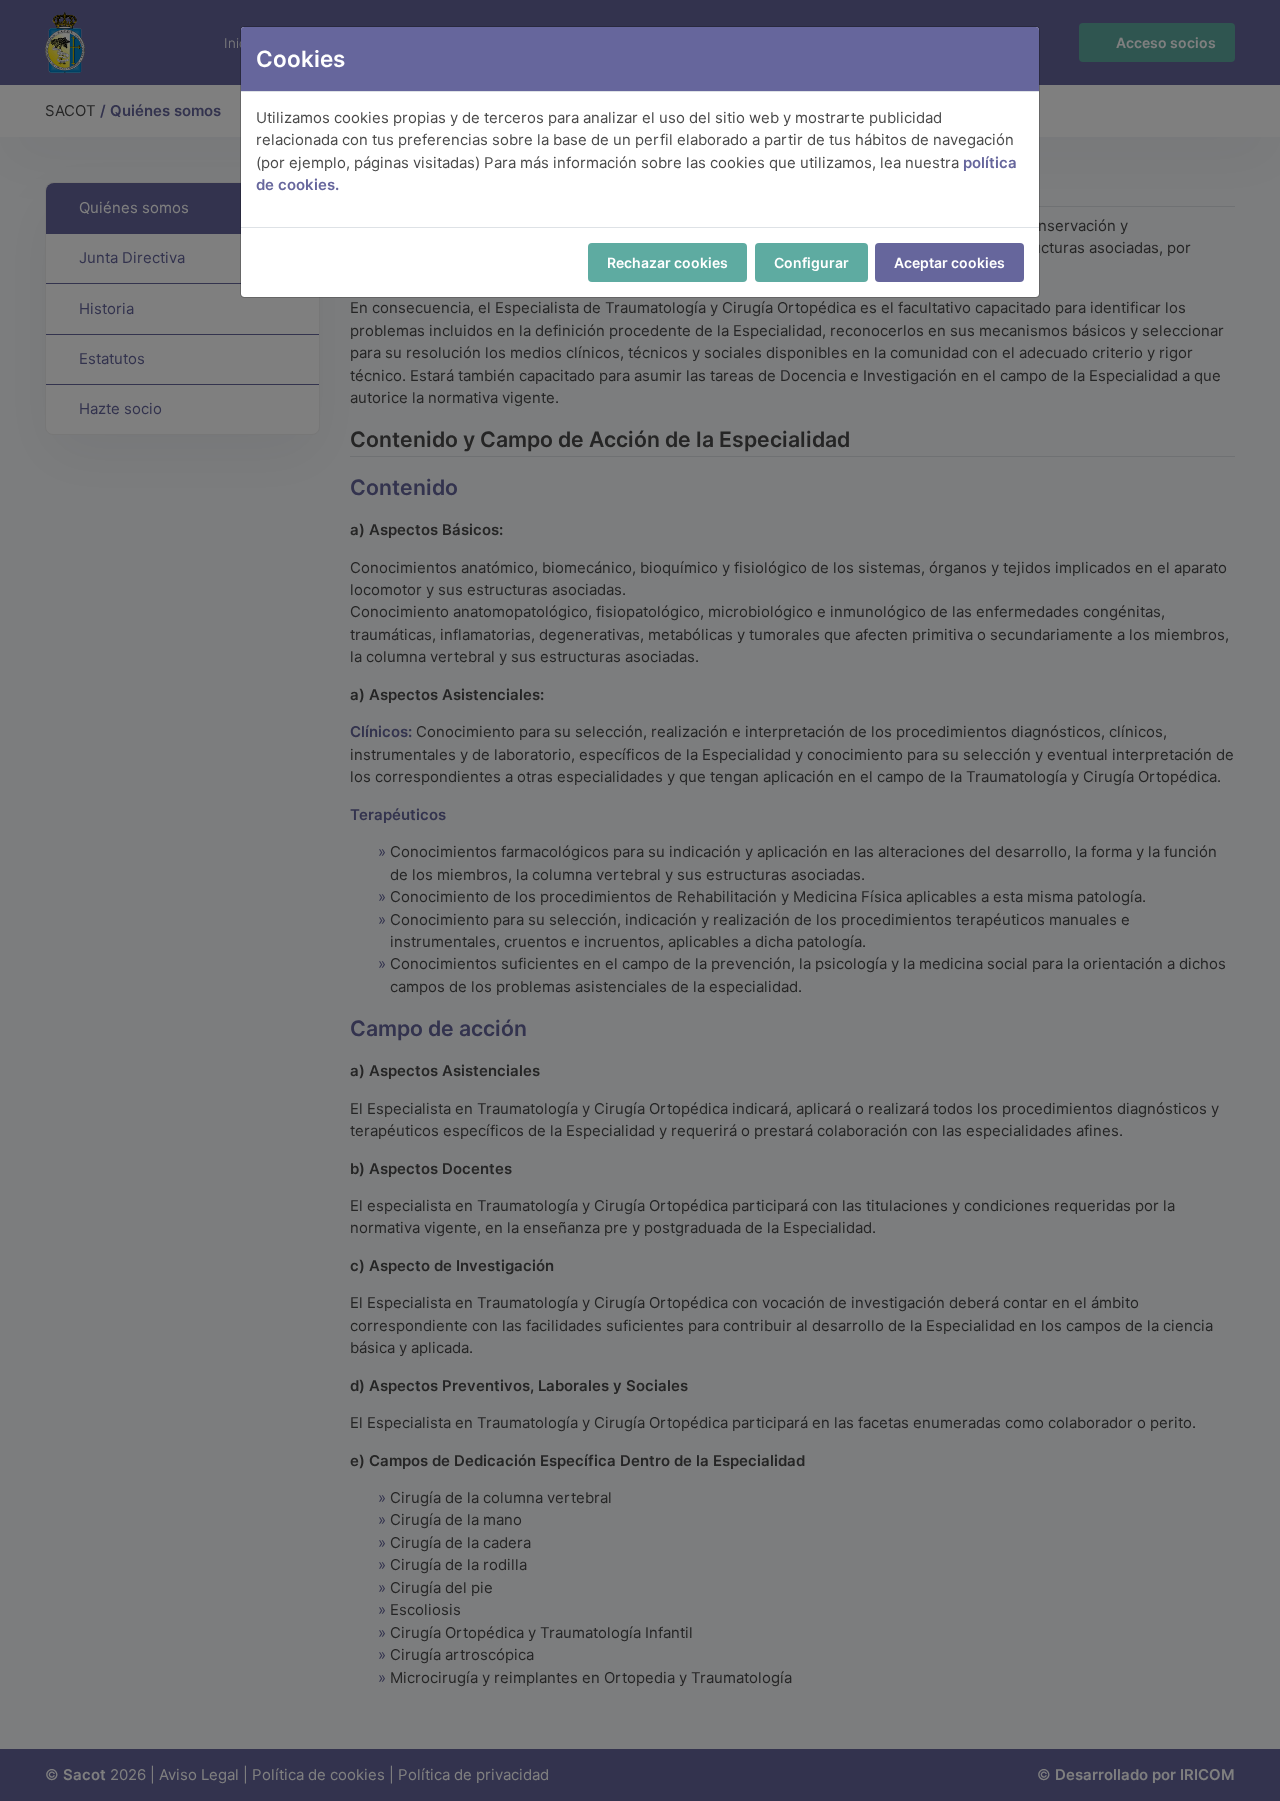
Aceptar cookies (949, 262)
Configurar (811, 262)
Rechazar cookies (667, 262)
